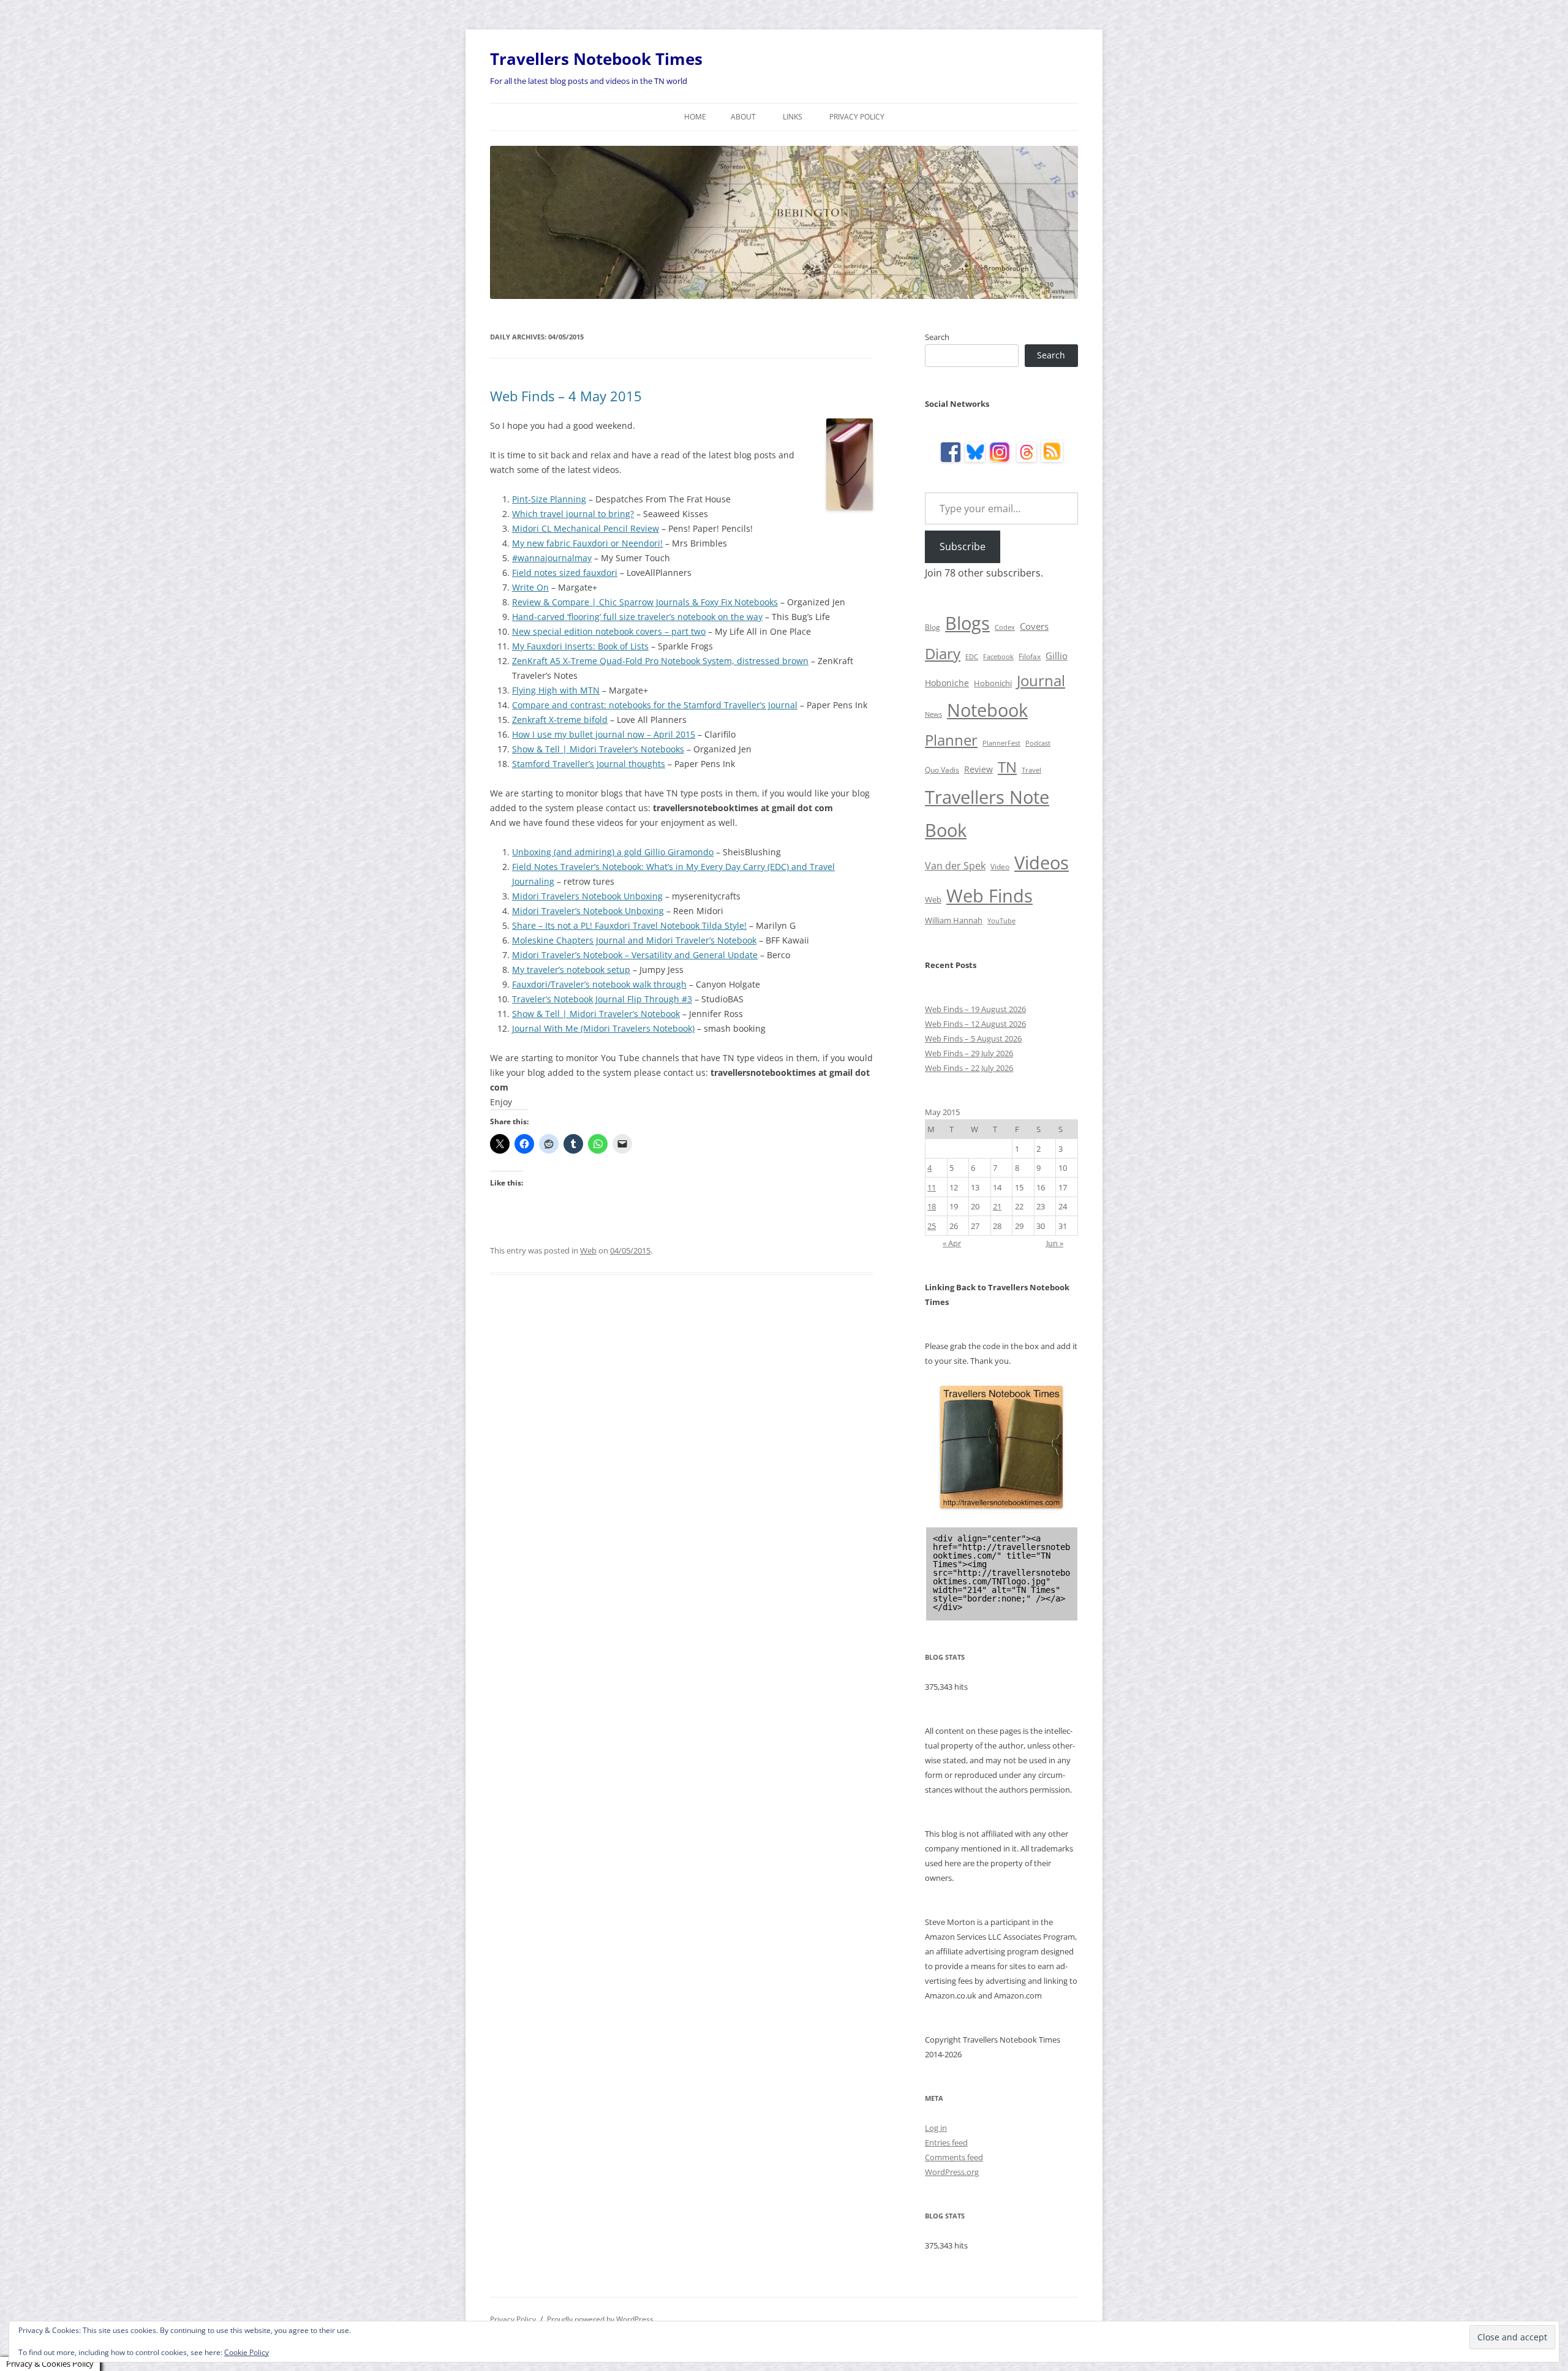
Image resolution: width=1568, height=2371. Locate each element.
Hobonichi (993, 683)
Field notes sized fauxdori (565, 573)
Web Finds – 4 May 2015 (566, 396)
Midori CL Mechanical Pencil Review (586, 528)
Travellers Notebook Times (596, 59)
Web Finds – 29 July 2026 (969, 1053)
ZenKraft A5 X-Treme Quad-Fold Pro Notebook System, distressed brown (660, 661)
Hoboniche (947, 683)
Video (1000, 867)
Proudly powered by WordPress (600, 2319)
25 (932, 1226)
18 (932, 1206)
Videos (1042, 863)
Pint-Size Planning (549, 499)
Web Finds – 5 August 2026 (973, 1038)
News (933, 714)
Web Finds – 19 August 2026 (975, 1009)
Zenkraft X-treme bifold (560, 720)
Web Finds (989, 896)
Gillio (1057, 656)
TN (1007, 767)
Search (937, 337)
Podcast (1038, 743)
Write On (530, 587)
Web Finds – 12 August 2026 (975, 1024)
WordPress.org (952, 2172)
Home (695, 117)
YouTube (1001, 921)
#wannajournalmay (552, 558)
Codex (1005, 627)
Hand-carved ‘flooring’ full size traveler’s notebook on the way (637, 617)
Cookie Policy (247, 2352)
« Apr (952, 1243)
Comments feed (954, 2157)
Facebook (998, 657)
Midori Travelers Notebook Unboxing (587, 896)
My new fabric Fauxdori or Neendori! (587, 543)
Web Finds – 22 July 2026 (969, 1068)
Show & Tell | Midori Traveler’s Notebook (596, 1014)
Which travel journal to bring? (573, 514)
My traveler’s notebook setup (571, 970)
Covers (1034, 626)
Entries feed (946, 2142)
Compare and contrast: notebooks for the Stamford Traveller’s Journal (655, 705)
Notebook (987, 710)
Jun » (1055, 1243)
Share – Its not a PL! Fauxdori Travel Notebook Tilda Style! (629, 925)
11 (932, 1187)
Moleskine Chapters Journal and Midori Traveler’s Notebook (634, 940)
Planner (951, 740)
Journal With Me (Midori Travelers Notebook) (603, 1028)
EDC (972, 657)
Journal (1041, 680)
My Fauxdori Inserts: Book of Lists (580, 646)
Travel (1031, 770)
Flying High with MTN (556, 690)
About (743, 117)
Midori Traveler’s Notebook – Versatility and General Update (635, 955)
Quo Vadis (942, 770)
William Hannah (954, 920)
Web (588, 1250)
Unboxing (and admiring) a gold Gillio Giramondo (613, 852)
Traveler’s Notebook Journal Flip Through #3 (602, 999)
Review (978, 769)
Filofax (1030, 656)
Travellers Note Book (987, 814)
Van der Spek (955, 866)
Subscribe (963, 546)
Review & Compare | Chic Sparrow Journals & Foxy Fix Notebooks (645, 602)
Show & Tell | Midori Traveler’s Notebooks (598, 749)
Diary (943, 653)
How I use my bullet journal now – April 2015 (604, 734)
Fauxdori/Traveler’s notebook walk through (599, 984)
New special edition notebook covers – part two (609, 631)
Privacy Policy (857, 117)
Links (793, 117)
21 (997, 1206)
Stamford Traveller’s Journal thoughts (589, 764)
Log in (936, 2128)
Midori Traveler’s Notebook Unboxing (588, 911)
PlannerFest (1001, 743)
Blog (933, 627)
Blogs (967, 623)
